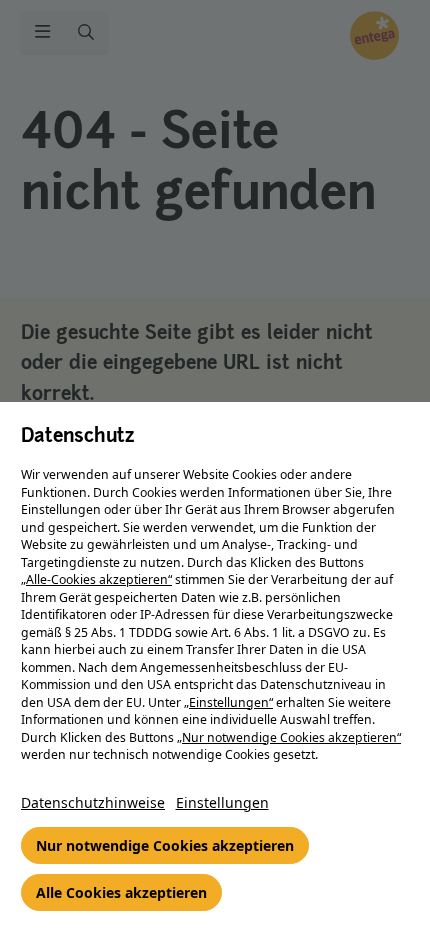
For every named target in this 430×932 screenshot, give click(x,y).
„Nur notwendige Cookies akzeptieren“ (289, 737)
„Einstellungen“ (228, 702)
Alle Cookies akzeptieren (121, 892)
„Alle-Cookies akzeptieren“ (96, 579)
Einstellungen (222, 802)
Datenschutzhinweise (93, 802)
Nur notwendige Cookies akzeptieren (165, 845)
